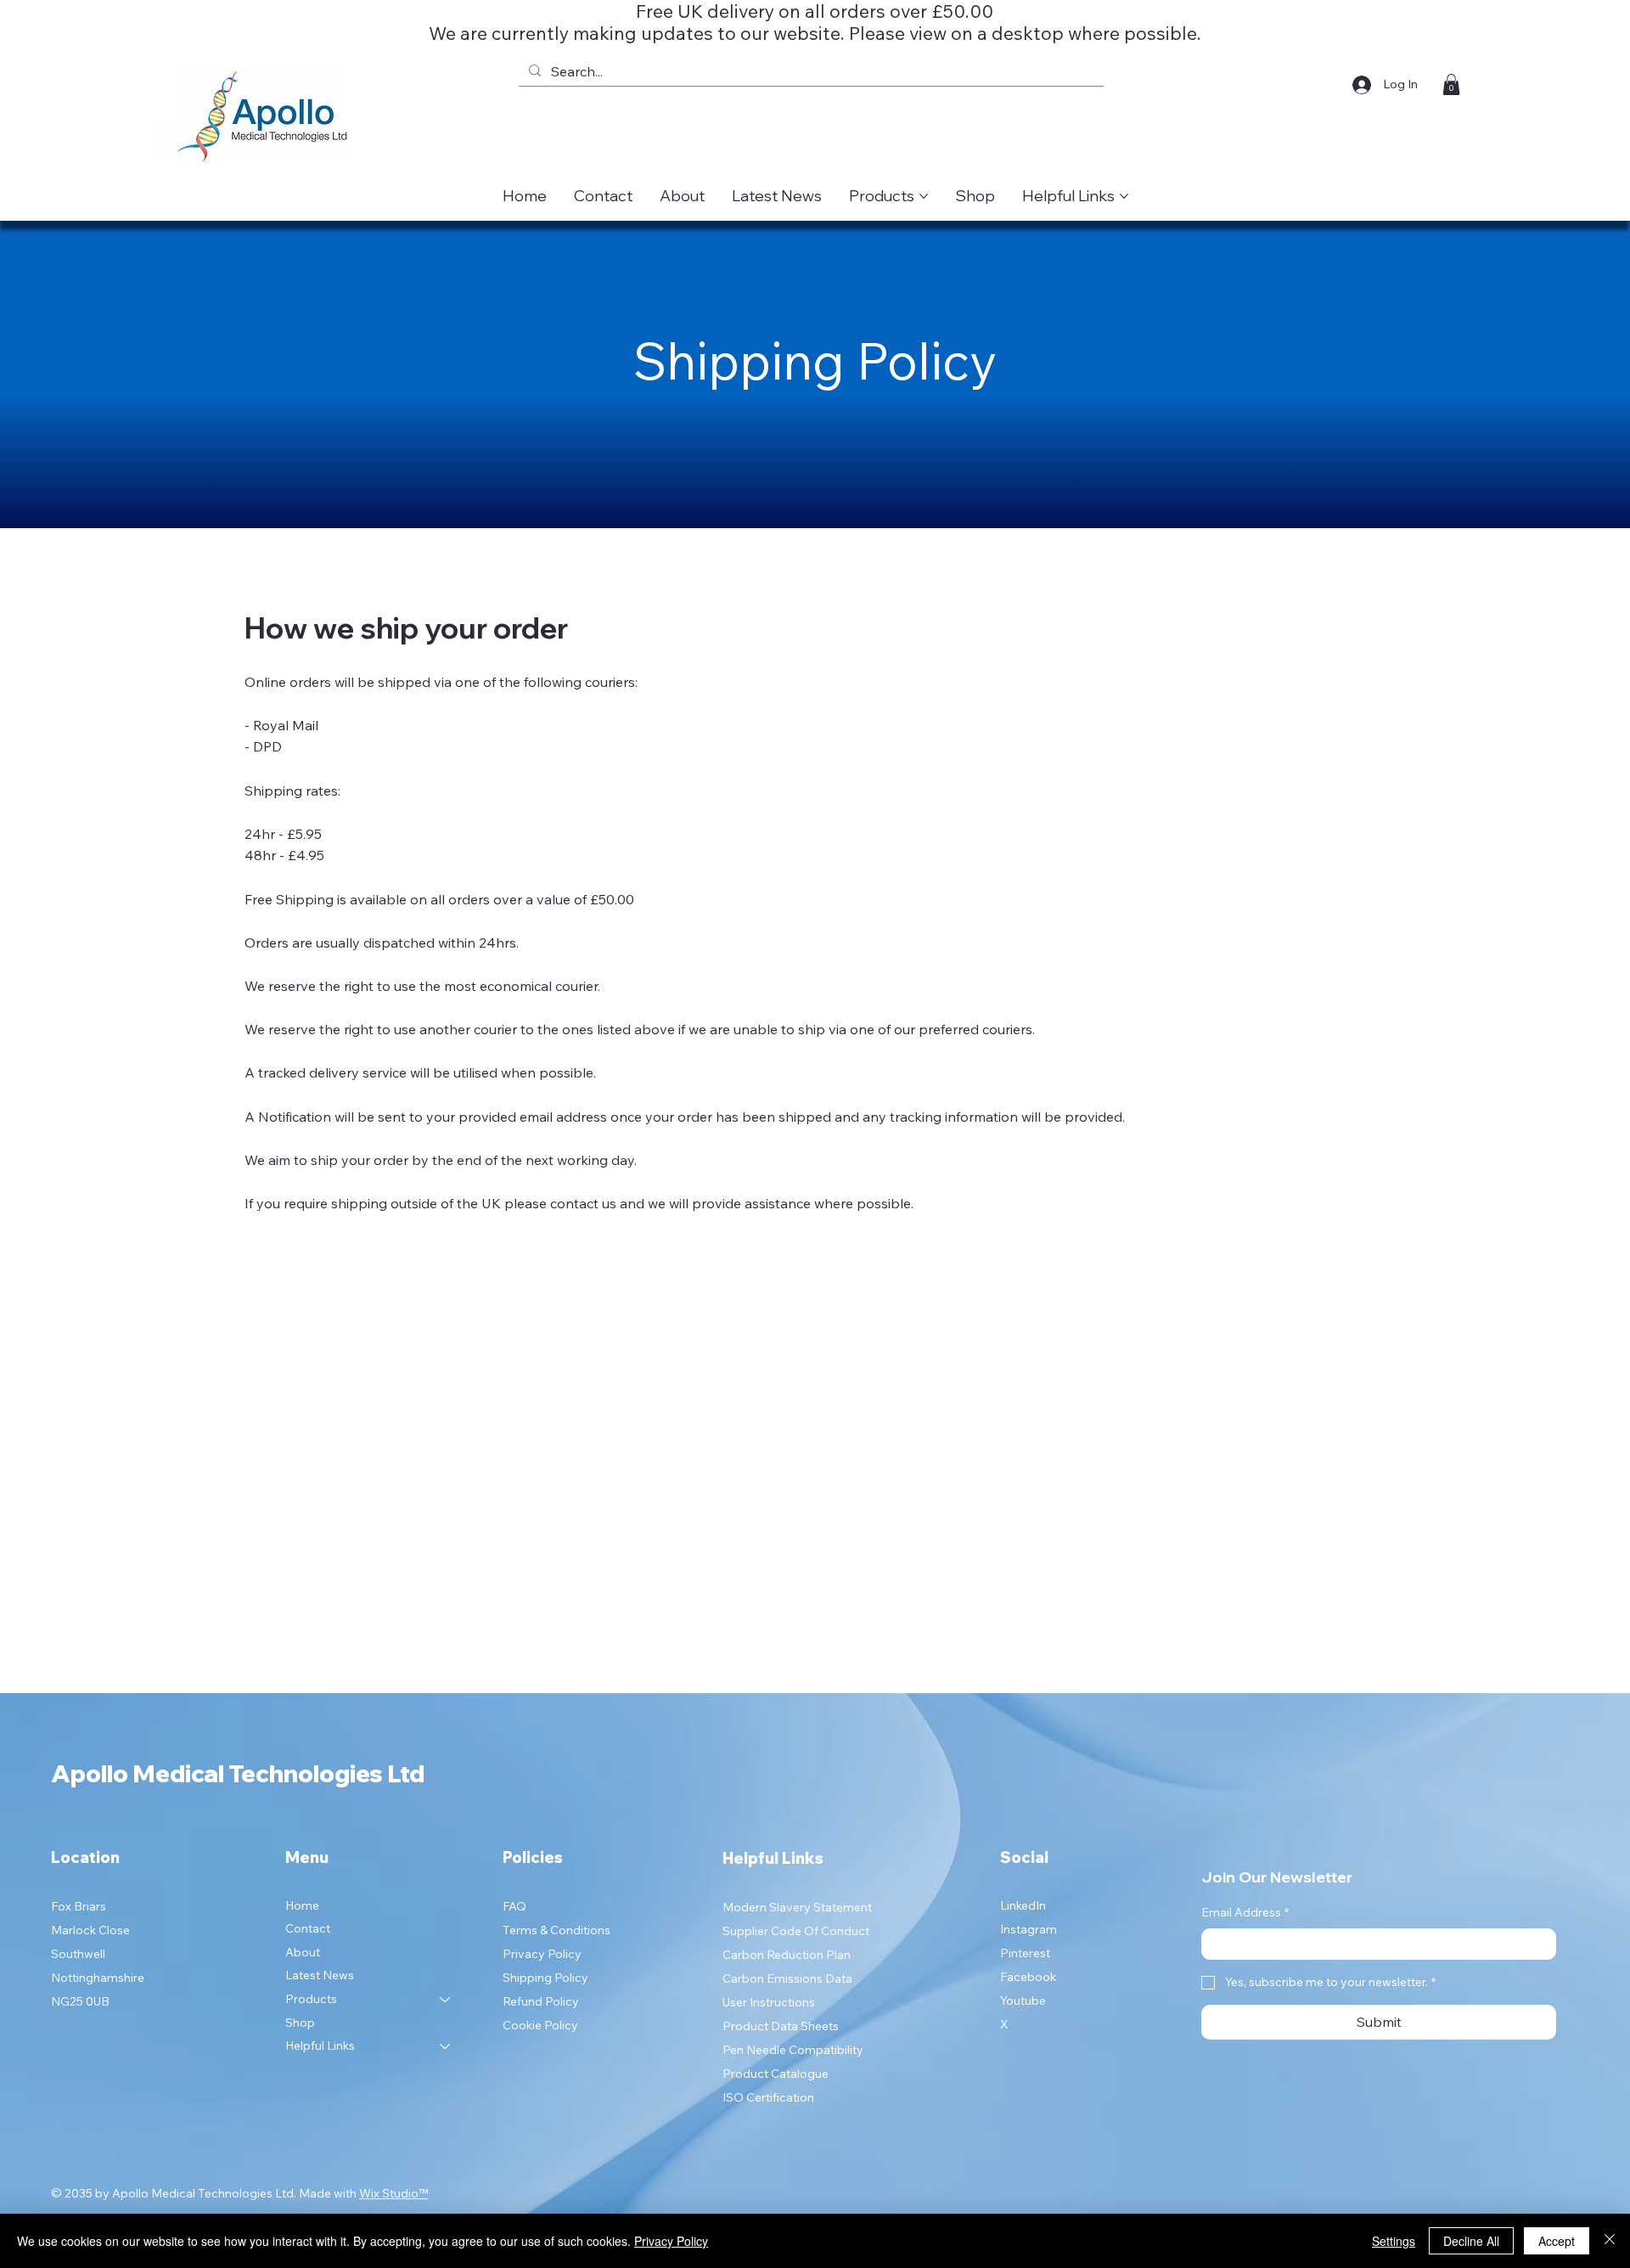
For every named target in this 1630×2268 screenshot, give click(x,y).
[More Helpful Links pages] (1124, 196)
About (303, 1952)
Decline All (1471, 2241)
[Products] (446, 2000)
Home (302, 1905)
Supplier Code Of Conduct (796, 1931)
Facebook (1028, 1977)
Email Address (1245, 1912)
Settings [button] (1394, 2241)
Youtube (1023, 2001)
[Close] (1610, 2241)
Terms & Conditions (556, 1930)
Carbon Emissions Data (787, 1978)
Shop (300, 2023)
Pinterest (1025, 1953)
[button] (1451, 84)
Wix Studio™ (393, 2193)
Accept (1557, 2241)
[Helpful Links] (446, 2046)
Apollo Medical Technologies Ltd (238, 1773)
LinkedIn (1023, 1905)
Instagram (1029, 1929)
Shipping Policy (545, 1978)
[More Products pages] (924, 196)
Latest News (320, 1975)
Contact (308, 1928)
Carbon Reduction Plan (787, 1955)
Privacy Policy (542, 1954)
